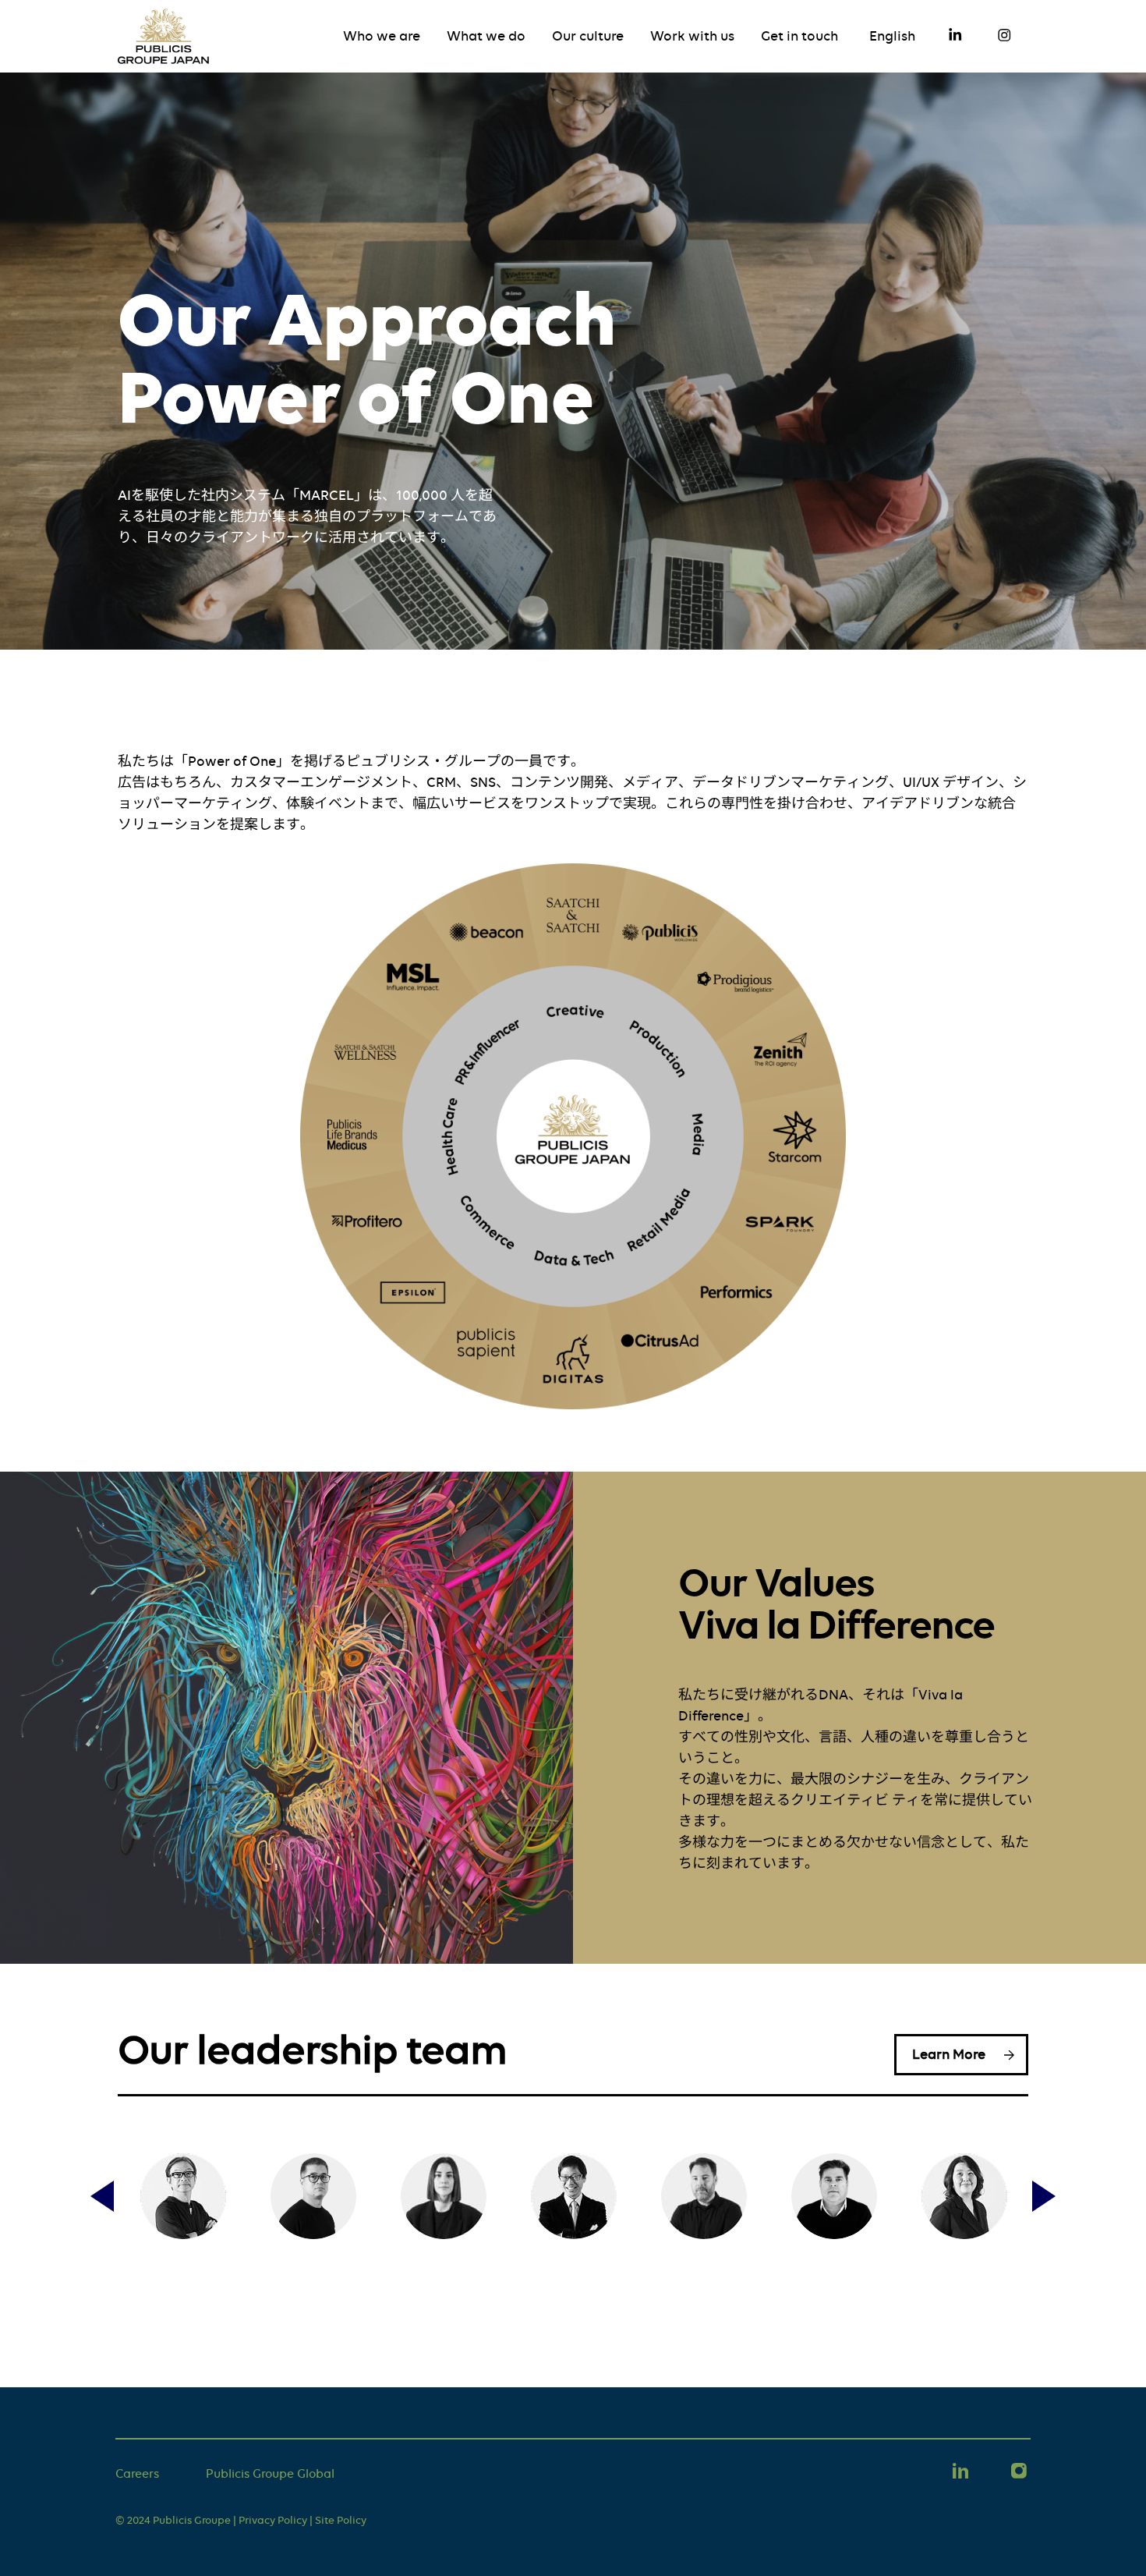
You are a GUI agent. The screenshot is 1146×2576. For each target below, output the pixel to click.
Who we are (382, 36)
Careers (137, 2474)
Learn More (949, 2054)
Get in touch (799, 36)
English (892, 36)
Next (1044, 2196)
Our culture (588, 36)
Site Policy (341, 2520)
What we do (486, 36)
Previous (102, 2196)
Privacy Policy (273, 2520)
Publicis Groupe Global (270, 2474)
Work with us (692, 36)
